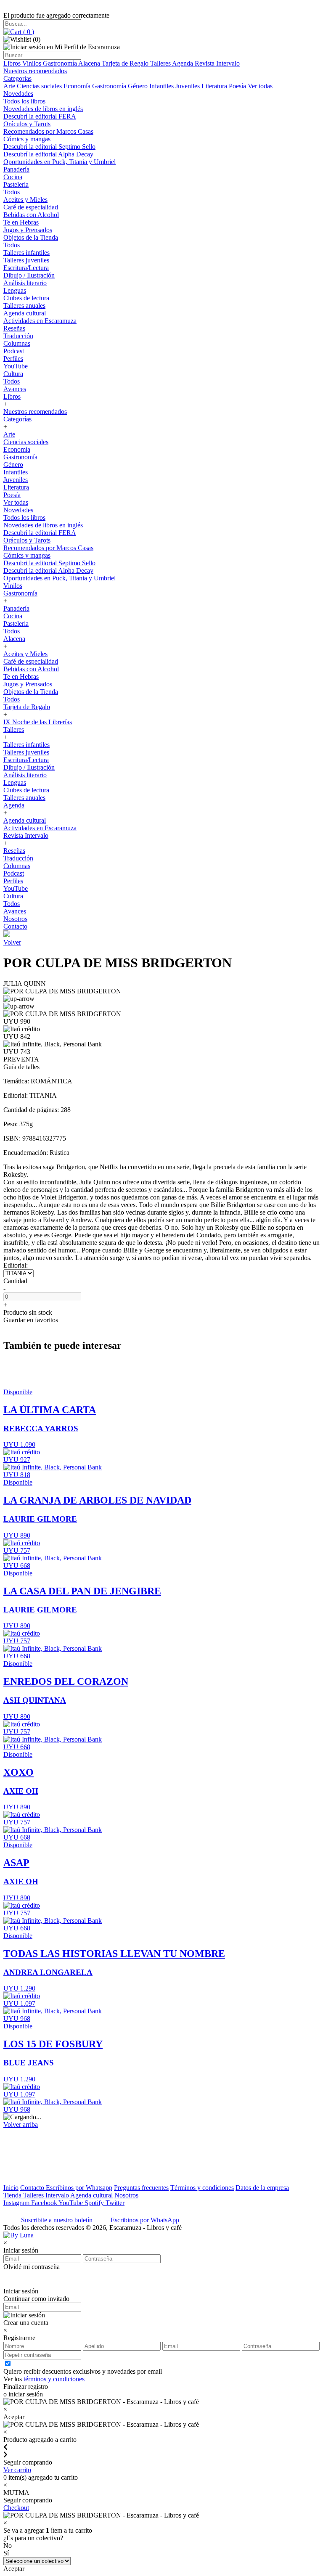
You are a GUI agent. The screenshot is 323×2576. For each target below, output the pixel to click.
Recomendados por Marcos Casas (48, 131)
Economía (78, 86)
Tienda (13, 2195)
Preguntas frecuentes (141, 2188)
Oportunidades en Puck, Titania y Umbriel (60, 162)
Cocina (13, 177)
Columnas (17, 343)
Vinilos (33, 63)
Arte (10, 86)
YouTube (16, 366)
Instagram (17, 2203)
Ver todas (260, 86)
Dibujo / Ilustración (29, 275)
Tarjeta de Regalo (126, 63)
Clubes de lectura (26, 298)
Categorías (17, 78)
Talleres (161, 63)
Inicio (11, 2188)
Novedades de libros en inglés (43, 109)
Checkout (16, 2508)
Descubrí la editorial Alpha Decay (48, 154)
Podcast (14, 351)
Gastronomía (61, 63)
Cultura (13, 374)
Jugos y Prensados (28, 230)
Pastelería (16, 184)
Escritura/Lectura (26, 268)
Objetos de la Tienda (31, 237)
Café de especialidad (31, 207)
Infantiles (162, 86)
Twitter (115, 2203)
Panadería (16, 169)
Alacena (90, 63)
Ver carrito (17, 2470)
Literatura (215, 86)
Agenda (183, 63)
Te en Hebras (21, 222)
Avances (15, 389)
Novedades (18, 94)
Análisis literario (25, 283)
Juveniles (188, 86)
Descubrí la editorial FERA (40, 116)
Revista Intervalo (217, 63)
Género (139, 86)
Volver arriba (21, 2125)
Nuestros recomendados (35, 71)
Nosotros (15, 919)
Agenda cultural (25, 313)
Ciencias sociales (40, 86)
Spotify (95, 2203)
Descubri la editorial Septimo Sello (49, 147)
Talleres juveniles (26, 260)
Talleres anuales (24, 306)
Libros (13, 63)
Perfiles (13, 359)
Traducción (18, 336)
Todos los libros (24, 101)
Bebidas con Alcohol (31, 215)
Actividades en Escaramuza (40, 321)
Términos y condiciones (202, 2188)
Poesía (238, 86)
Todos (12, 192)
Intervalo (58, 2195)
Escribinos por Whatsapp (79, 2188)
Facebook (45, 2203)
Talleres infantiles (26, 253)
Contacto (15, 926)
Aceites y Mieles (25, 200)
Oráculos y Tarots (27, 124)
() (28, 32)
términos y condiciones (54, 2379)
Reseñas (14, 328)
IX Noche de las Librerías (38, 722)
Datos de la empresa (262, 2188)
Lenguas (15, 290)
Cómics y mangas (27, 139)
